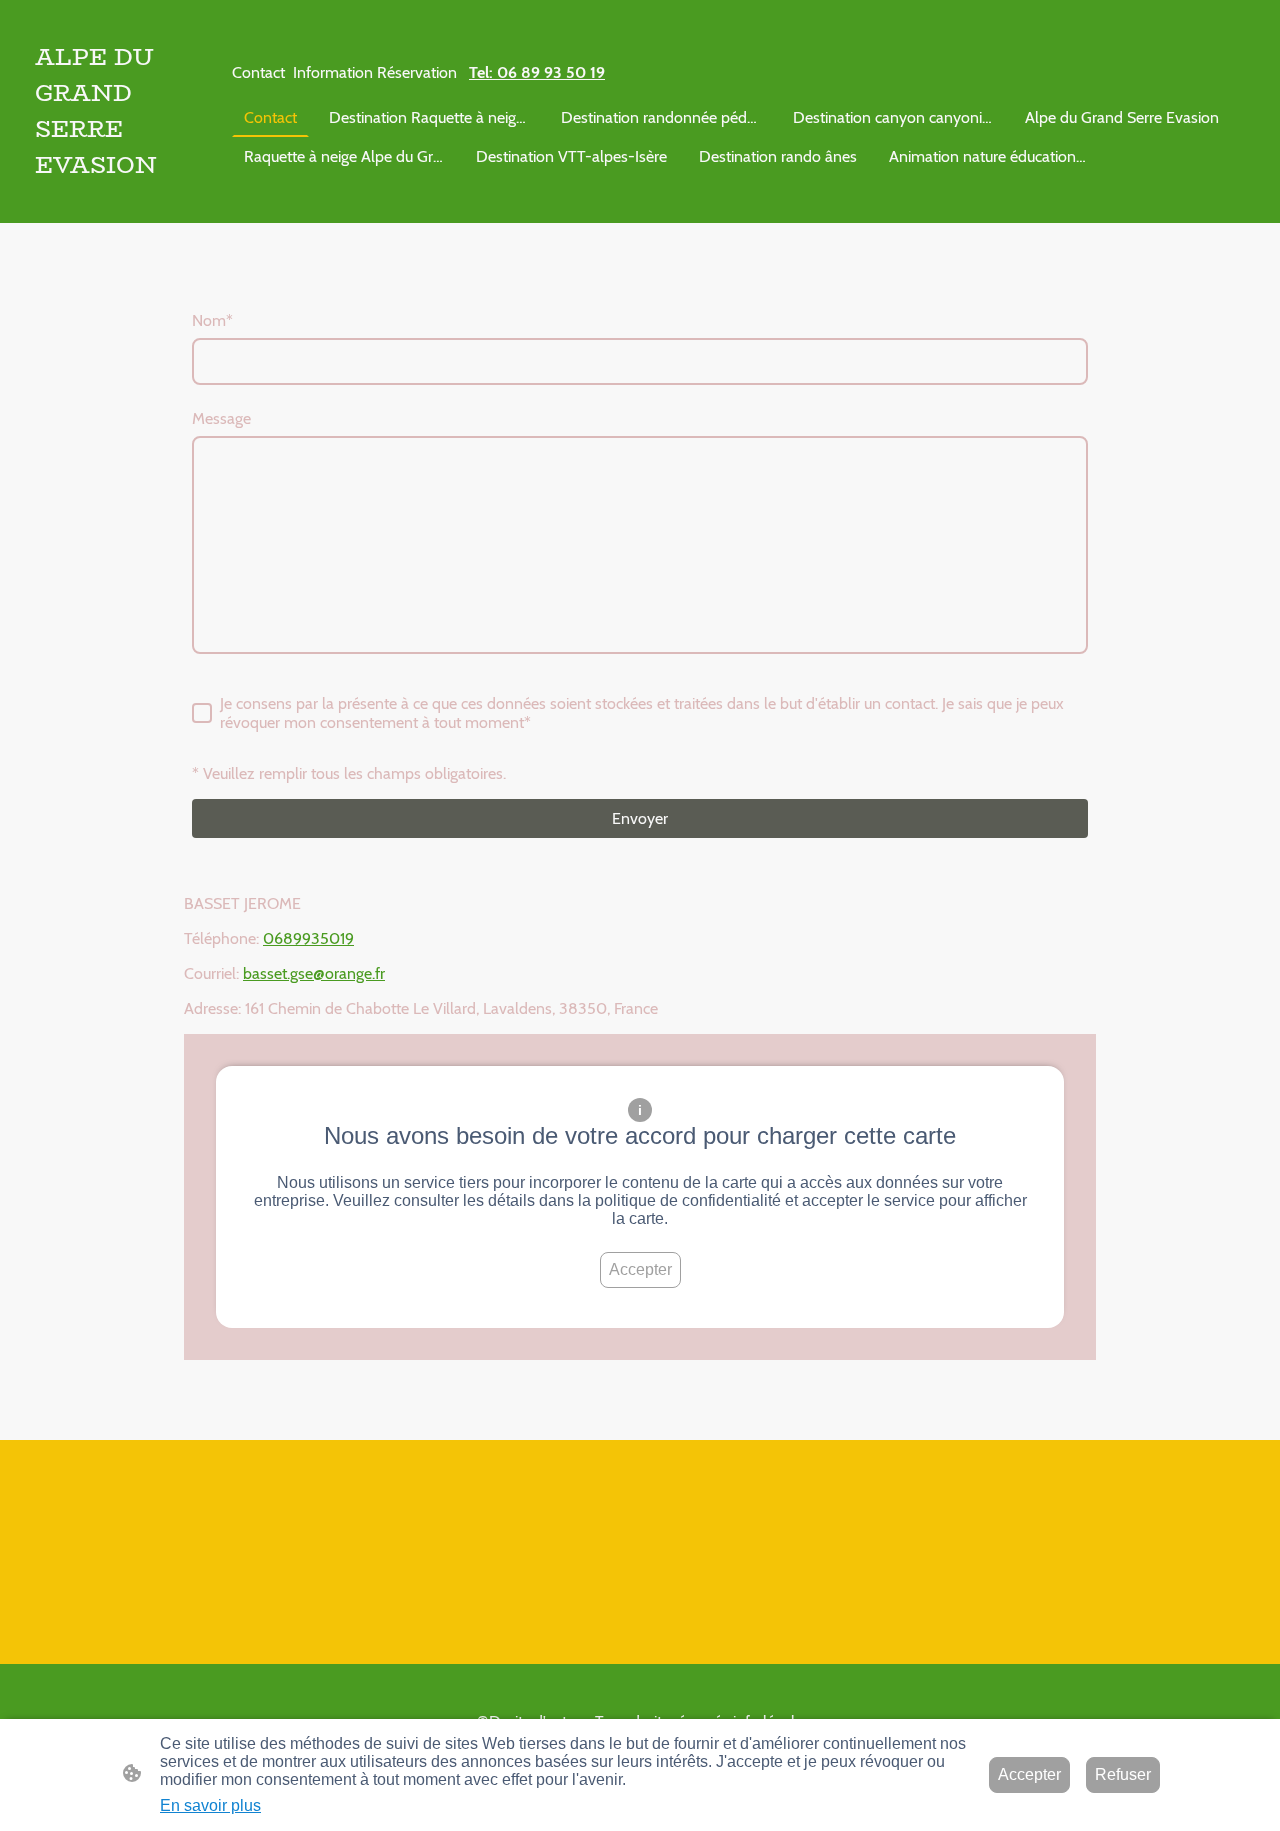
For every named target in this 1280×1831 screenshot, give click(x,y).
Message (221, 418)
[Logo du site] (120, 198)
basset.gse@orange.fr (314, 973)
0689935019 (308, 938)
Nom (212, 320)
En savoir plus (210, 1805)
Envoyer (640, 818)
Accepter (640, 1269)
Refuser (1123, 1774)
